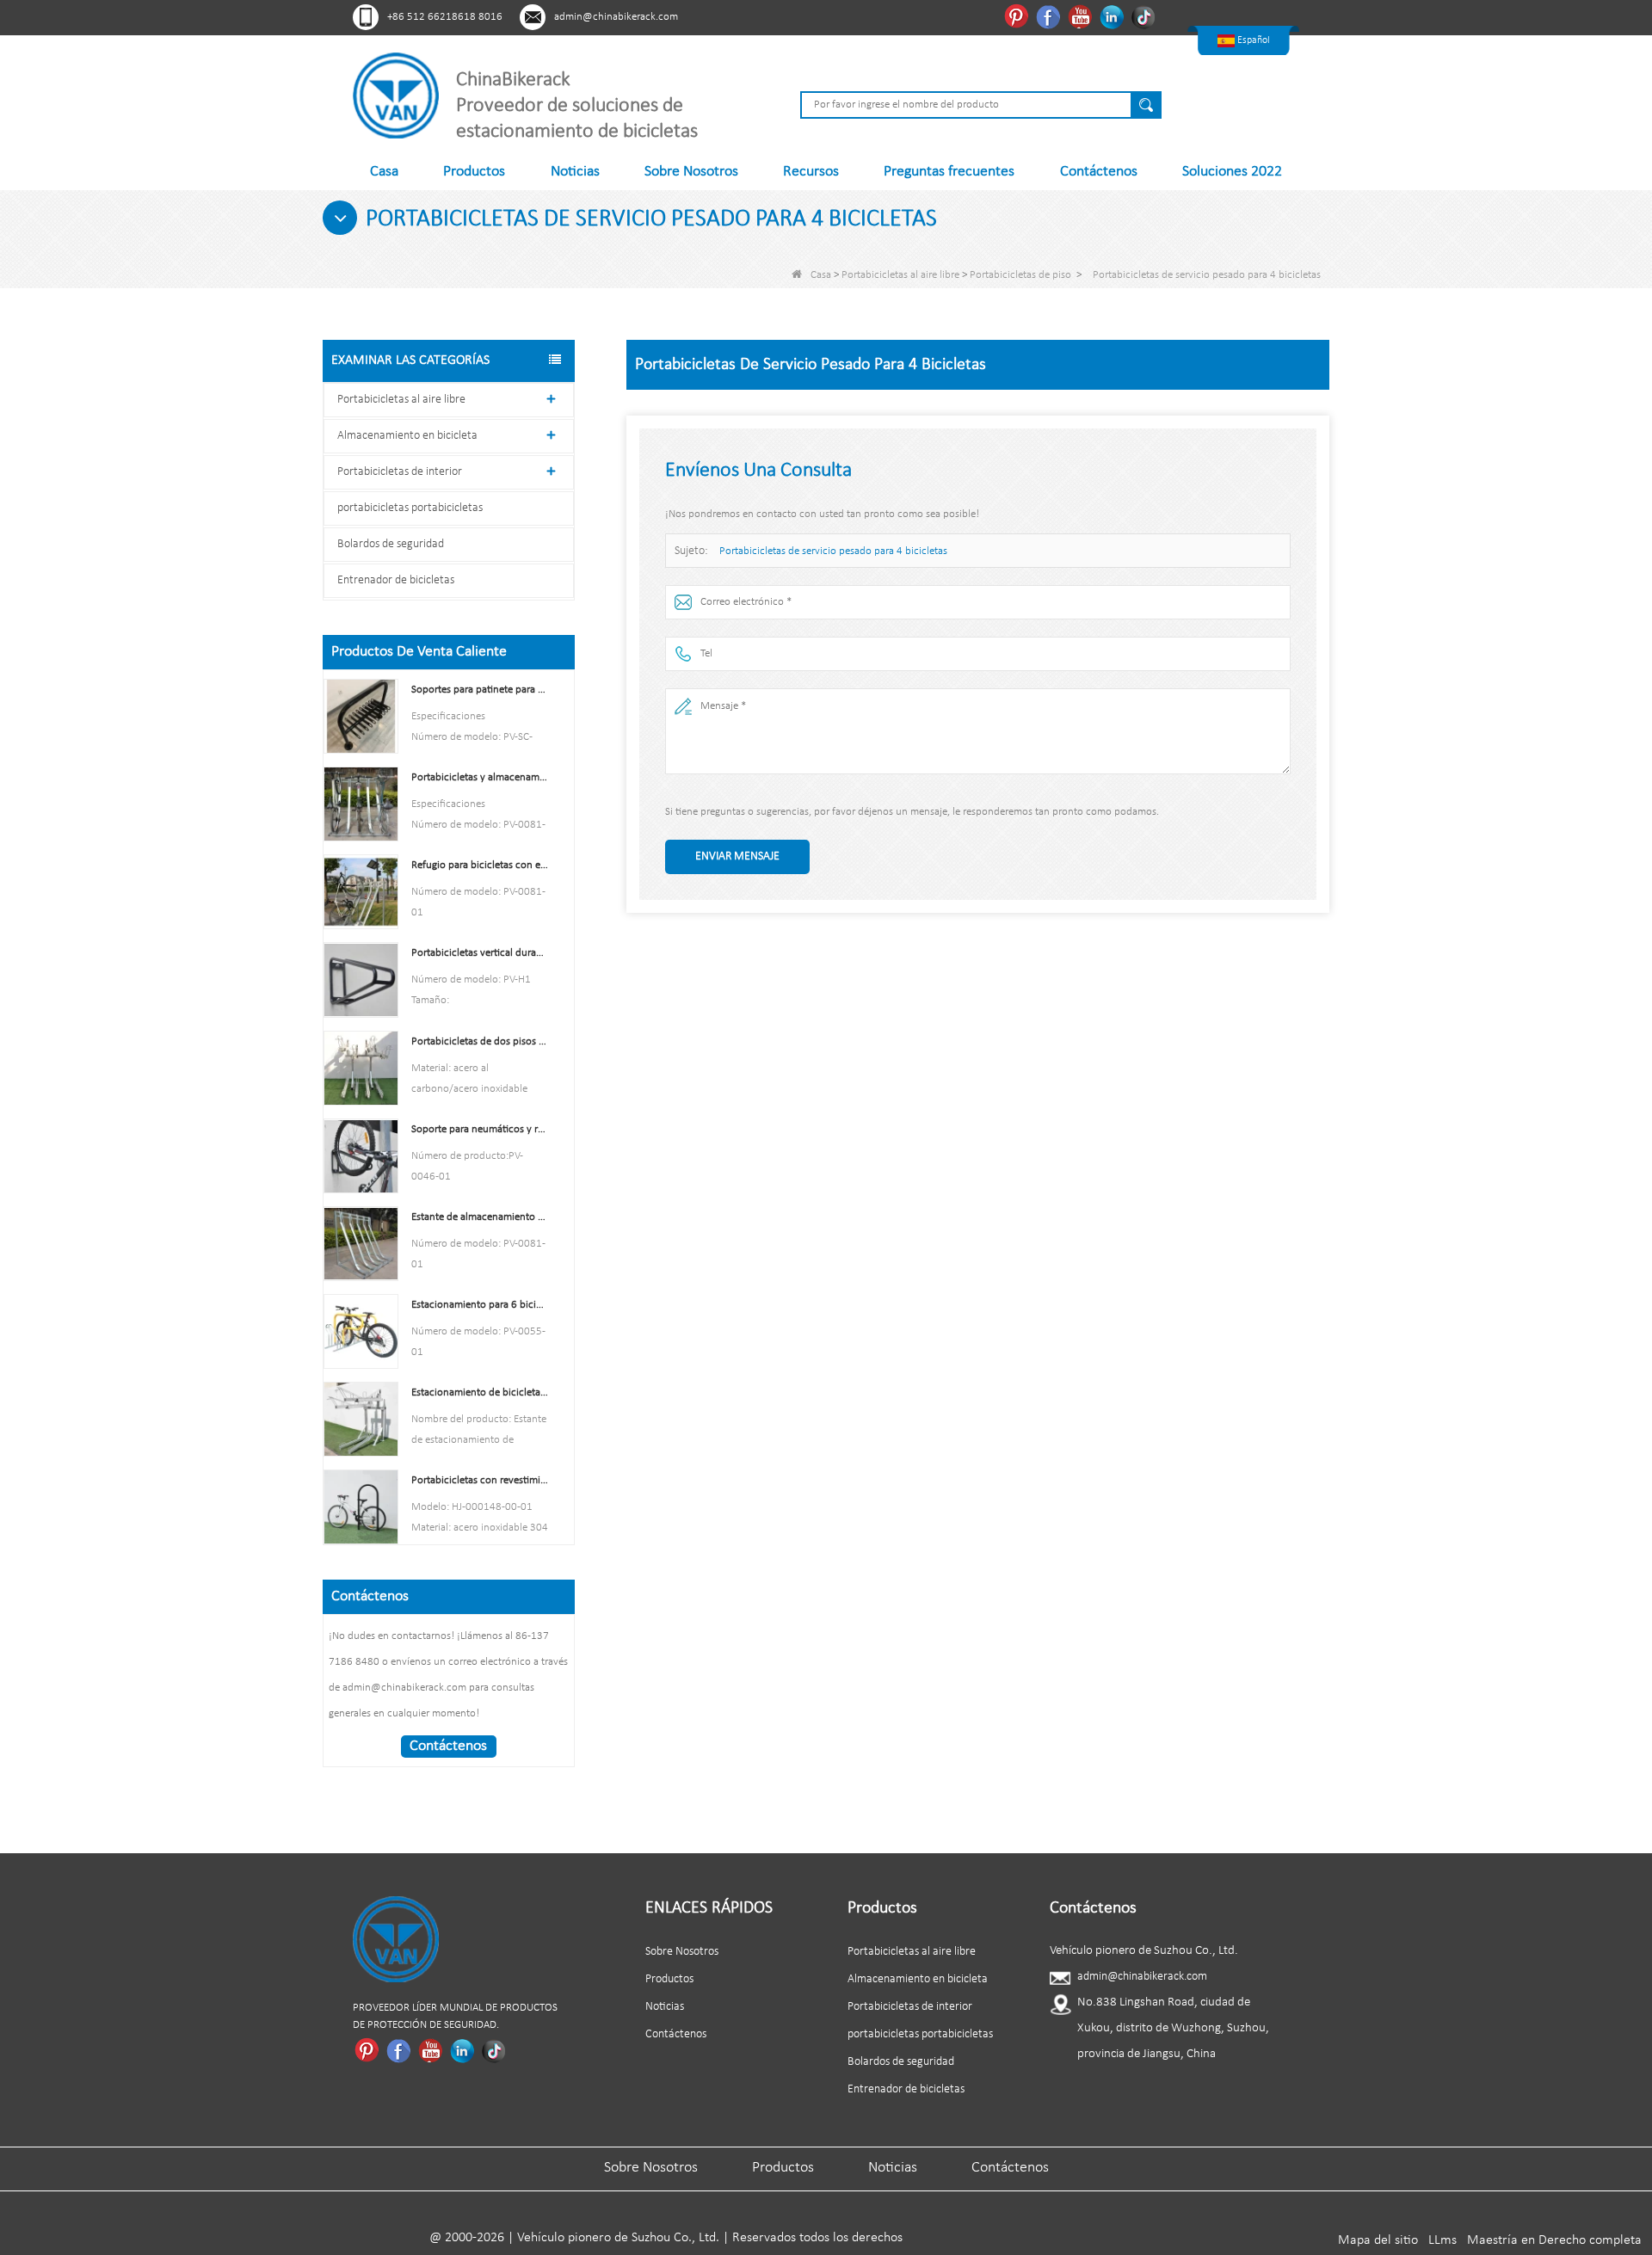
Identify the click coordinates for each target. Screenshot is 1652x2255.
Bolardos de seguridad (391, 544)
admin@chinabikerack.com (616, 17)
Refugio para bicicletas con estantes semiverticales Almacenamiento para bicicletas (480, 865)
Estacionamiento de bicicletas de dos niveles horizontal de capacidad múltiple (480, 1392)
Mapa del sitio (1378, 2240)
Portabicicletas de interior (400, 472)
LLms (1442, 2240)
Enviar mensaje (737, 856)
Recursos (811, 172)
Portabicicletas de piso (1020, 275)
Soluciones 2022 (1232, 172)
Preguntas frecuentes (949, 172)
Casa (384, 172)
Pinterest (1018, 16)
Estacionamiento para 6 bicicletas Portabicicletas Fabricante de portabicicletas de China (480, 1305)
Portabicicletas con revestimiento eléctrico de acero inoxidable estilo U (480, 1480)
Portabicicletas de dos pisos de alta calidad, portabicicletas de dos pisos (480, 1041)
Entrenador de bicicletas (396, 580)
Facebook (1050, 16)
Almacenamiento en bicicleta (407, 436)
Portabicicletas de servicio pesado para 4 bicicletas (833, 551)
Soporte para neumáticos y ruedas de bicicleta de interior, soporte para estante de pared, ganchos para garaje (480, 1129)
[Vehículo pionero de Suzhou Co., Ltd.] (396, 95)
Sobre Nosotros (691, 172)
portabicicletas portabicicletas (410, 508)
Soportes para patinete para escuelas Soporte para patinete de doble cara (480, 690)
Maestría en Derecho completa (1554, 2240)
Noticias (575, 172)
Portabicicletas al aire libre (900, 275)
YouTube (1082, 16)
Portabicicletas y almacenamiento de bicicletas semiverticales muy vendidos (480, 777)
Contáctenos (1099, 172)
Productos (474, 172)
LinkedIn (1114, 16)
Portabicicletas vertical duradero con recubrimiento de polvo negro (480, 953)
